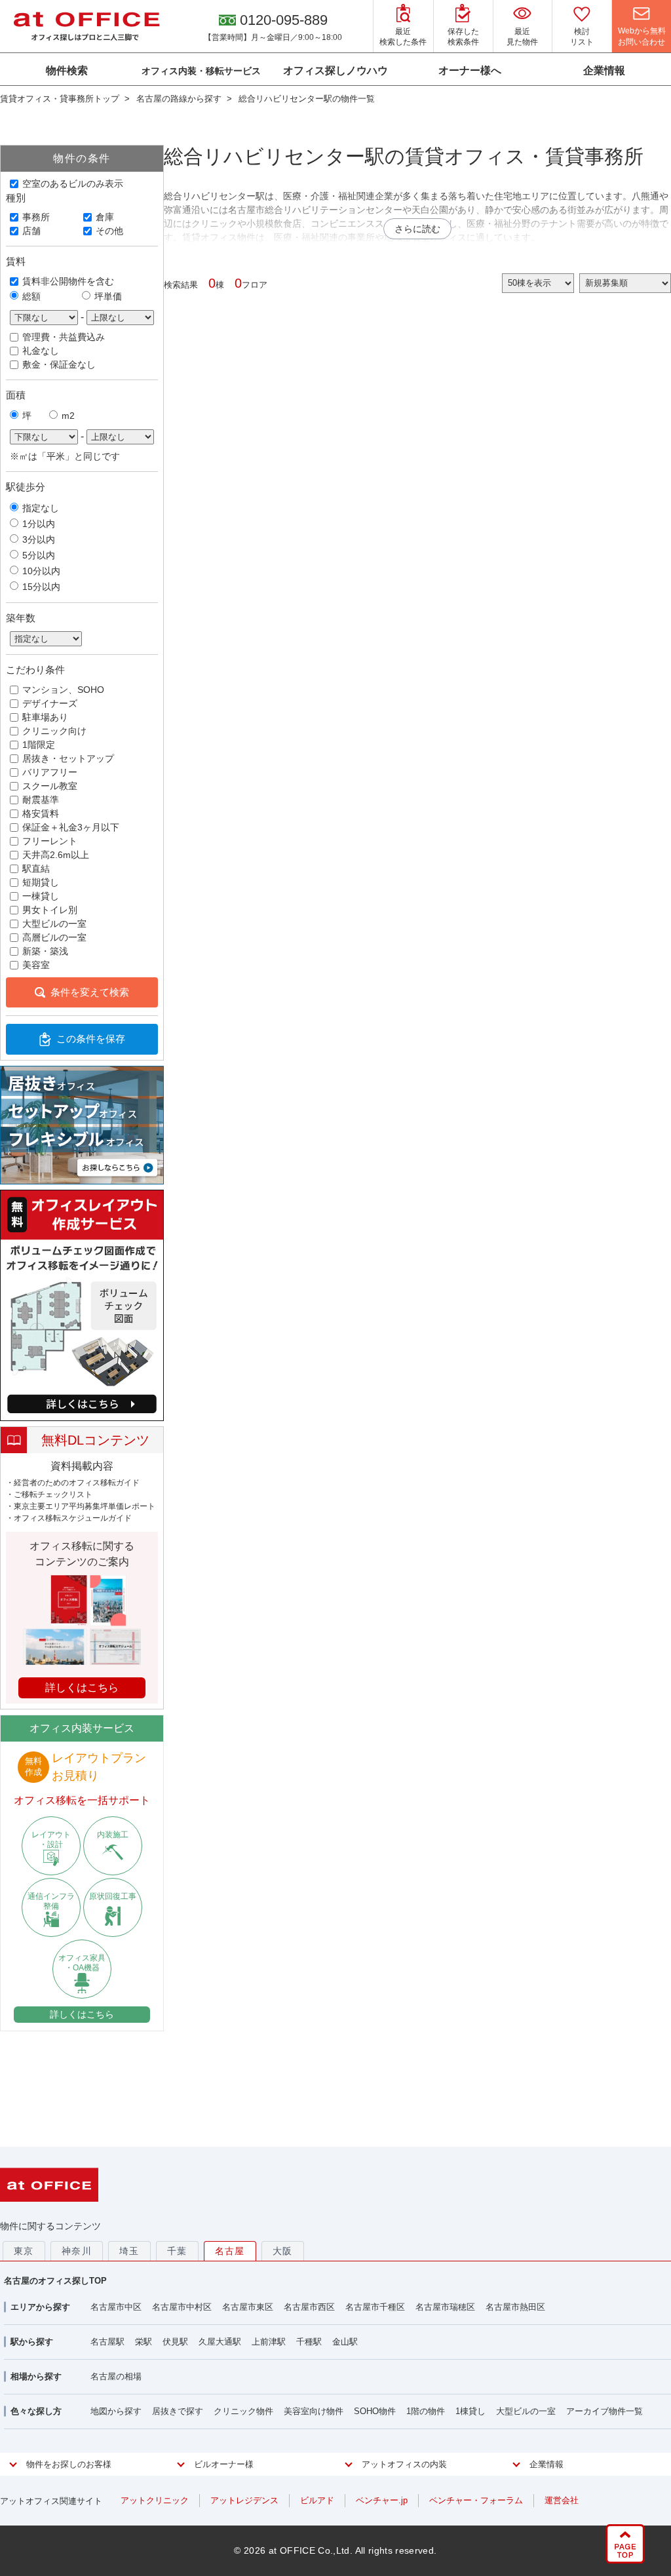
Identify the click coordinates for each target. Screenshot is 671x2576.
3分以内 (39, 539)
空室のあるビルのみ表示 (73, 184)
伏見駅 (175, 2342)
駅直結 (36, 868)
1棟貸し (470, 2411)
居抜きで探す (178, 2411)
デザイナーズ (50, 703)
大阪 (283, 2251)
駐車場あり (45, 717)
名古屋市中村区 (182, 2307)
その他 (109, 231)
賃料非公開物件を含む (68, 281)
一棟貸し (41, 896)
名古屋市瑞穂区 (445, 2307)
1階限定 (39, 745)
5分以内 (39, 555)
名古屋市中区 (116, 2307)
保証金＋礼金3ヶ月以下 (71, 827)
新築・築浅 (45, 951)
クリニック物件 (243, 2411)
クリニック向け (54, 731)
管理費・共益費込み (64, 337)
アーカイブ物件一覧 (604, 2411)
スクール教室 (50, 786)
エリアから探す (40, 2307)
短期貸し (41, 882)
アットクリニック (155, 2500)
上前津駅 (269, 2342)
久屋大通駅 (220, 2342)
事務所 (36, 217)
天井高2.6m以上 (56, 855)
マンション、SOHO (63, 690)
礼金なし (41, 351)
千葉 (177, 2251)
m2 (68, 416)
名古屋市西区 (309, 2307)
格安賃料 (41, 813)
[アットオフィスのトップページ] (86, 26)
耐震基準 (41, 800)
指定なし (41, 508)
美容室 (36, 965)
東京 (24, 2251)
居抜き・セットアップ (68, 758)
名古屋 (230, 2251)
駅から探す (32, 2342)
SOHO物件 (375, 2411)
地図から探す (116, 2411)
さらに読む (417, 229)
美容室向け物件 (314, 2411)
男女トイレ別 (50, 910)
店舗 (31, 231)
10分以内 (41, 571)
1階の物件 (426, 2411)
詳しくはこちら (82, 2014)
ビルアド (317, 2500)
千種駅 (309, 2342)
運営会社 (562, 2500)
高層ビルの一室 (54, 937)
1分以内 (39, 524)
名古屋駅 (107, 2342)
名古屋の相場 (116, 2376)
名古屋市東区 (248, 2307)
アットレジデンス (244, 2500)
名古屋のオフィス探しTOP (55, 2281)
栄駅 (144, 2342)
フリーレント (50, 841)
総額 (31, 296)
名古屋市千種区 (375, 2307)
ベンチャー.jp (382, 2500)
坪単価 (108, 296)
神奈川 (77, 2251)
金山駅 (345, 2342)
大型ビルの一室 (54, 924)
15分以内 (41, 587)
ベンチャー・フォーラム (476, 2500)
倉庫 (105, 217)
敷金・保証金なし (59, 364)
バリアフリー (50, 772)
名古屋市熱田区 (515, 2307)
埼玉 (129, 2251)
